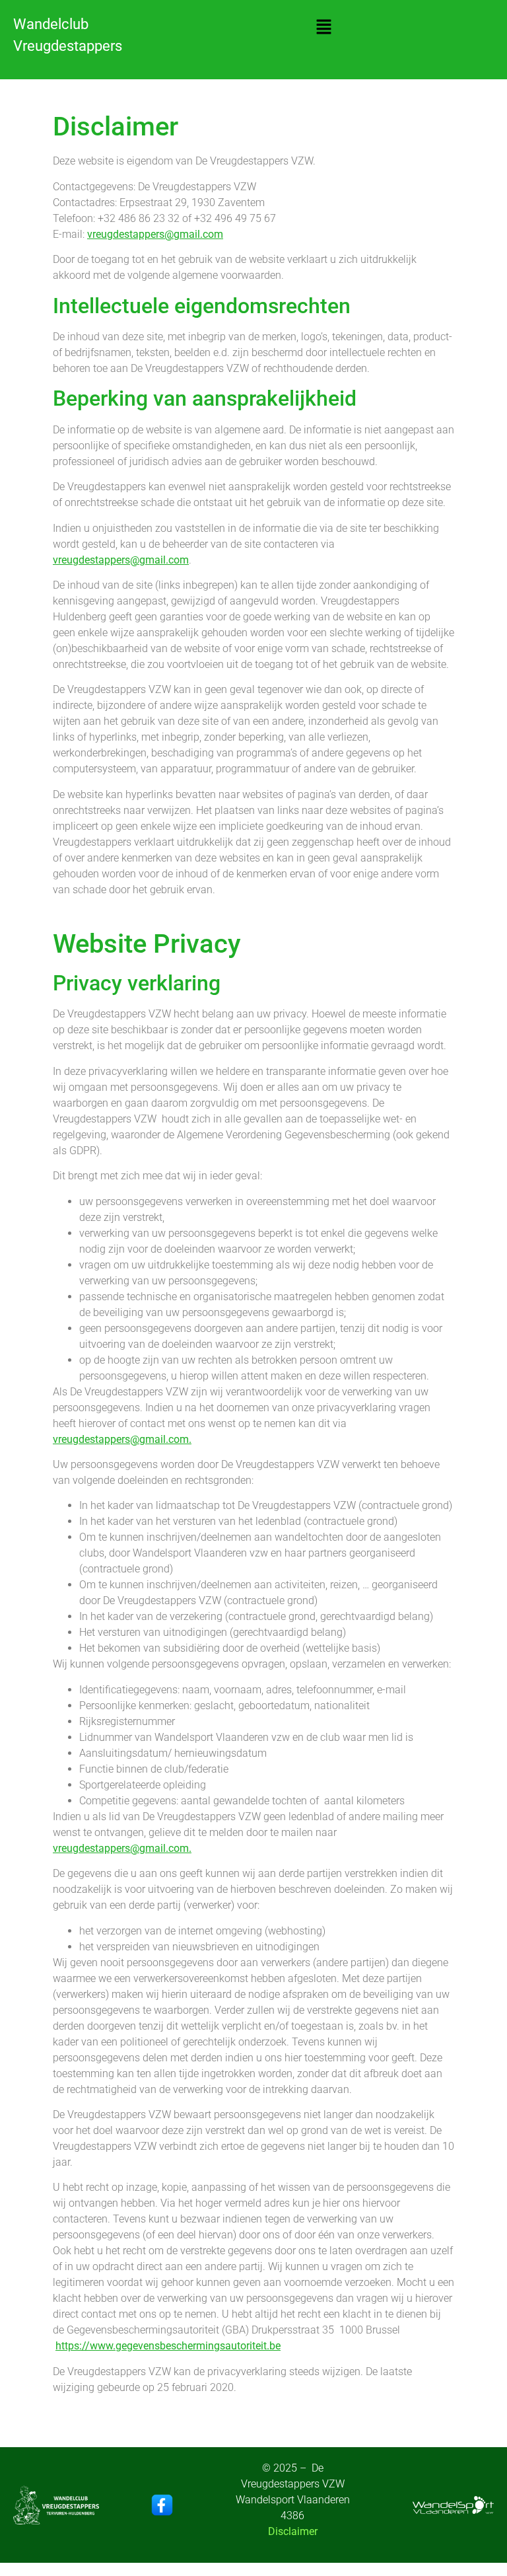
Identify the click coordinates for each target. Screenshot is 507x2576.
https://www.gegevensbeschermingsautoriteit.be (168, 2346)
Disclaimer (293, 2531)
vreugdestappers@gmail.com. (122, 1439)
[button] (323, 28)
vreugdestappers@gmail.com (155, 234)
